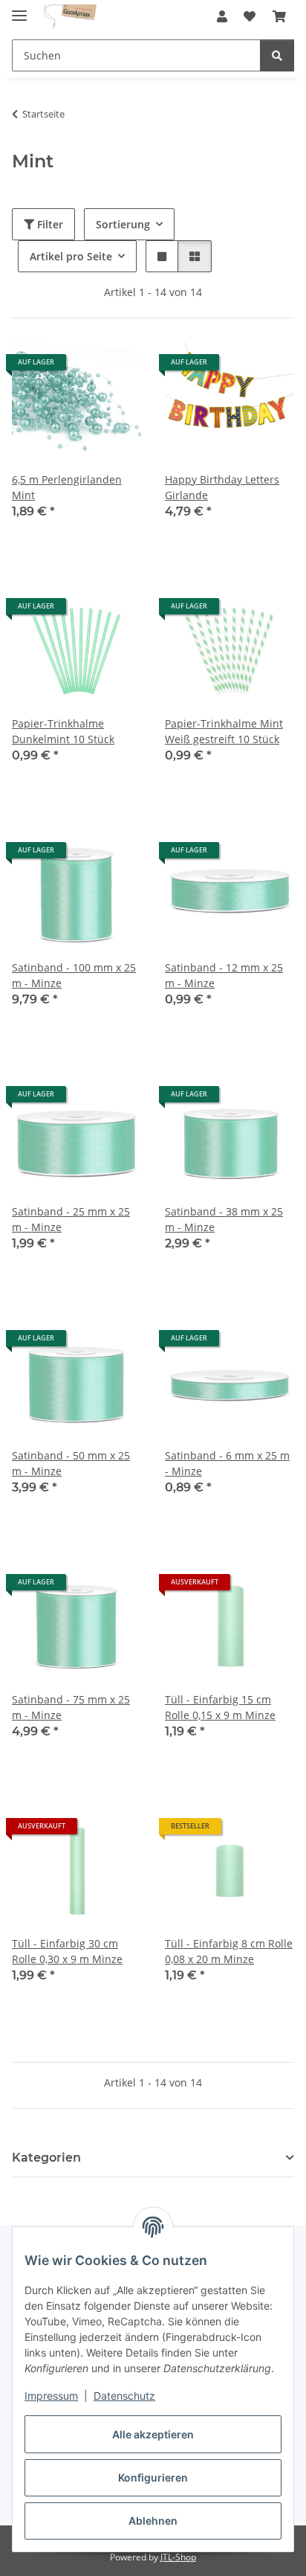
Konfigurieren (153, 2477)
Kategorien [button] (46, 2158)
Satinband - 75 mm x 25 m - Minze (71, 1707)
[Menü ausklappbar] (19, 9)
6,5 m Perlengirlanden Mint (67, 487)
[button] (222, 16)
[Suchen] (277, 55)
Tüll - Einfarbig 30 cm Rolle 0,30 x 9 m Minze (67, 1951)
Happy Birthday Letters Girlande (222, 487)
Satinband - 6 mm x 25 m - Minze (227, 1463)
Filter (49, 224)
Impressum (51, 2396)
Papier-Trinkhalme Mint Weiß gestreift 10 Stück (224, 731)
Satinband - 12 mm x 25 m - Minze (224, 975)
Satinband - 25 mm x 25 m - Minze (71, 1219)
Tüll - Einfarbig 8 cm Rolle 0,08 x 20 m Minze (229, 1951)
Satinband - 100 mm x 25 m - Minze (74, 975)
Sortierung (123, 224)
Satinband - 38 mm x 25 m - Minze (224, 1219)
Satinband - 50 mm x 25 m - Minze (71, 1463)
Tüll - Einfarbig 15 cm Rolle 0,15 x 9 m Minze (220, 1707)
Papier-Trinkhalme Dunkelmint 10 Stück (63, 731)
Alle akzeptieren (153, 2434)
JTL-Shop (178, 2557)
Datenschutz (124, 2396)
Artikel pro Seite (71, 256)
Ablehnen (153, 2521)
